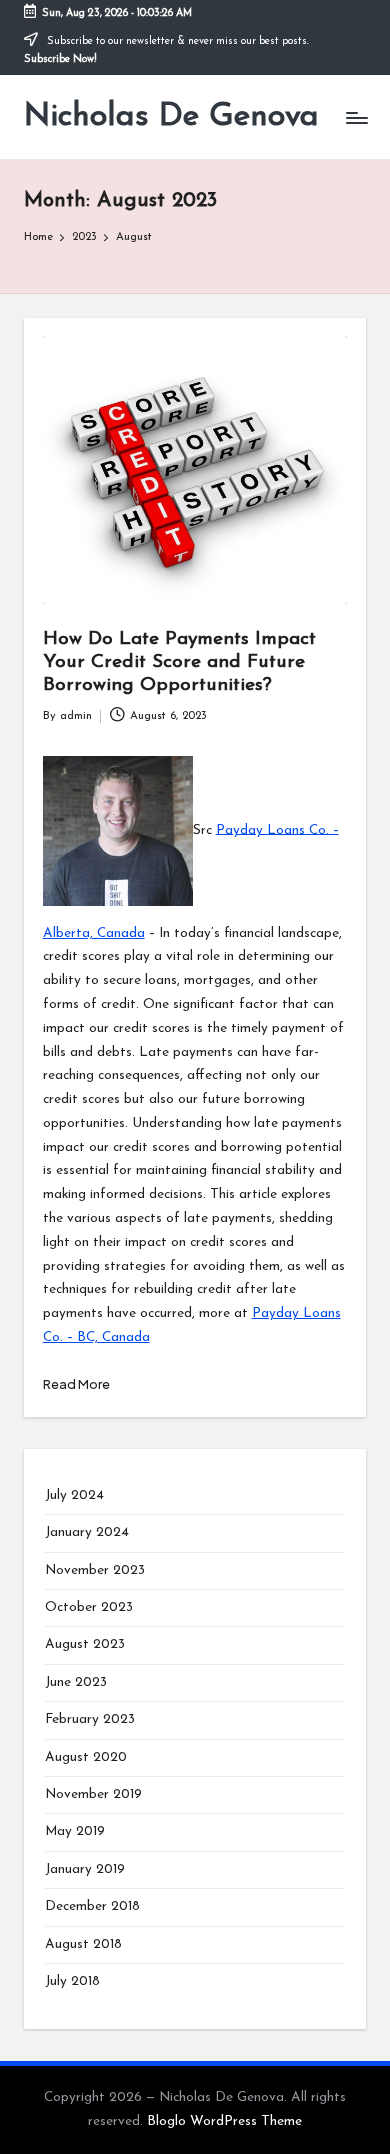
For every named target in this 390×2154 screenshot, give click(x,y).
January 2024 (87, 1532)
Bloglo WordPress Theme (224, 2121)
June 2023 (76, 1682)
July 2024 (74, 1495)
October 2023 (89, 1607)
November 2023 (95, 1570)
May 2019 (75, 1831)
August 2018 (83, 1944)
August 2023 (85, 1644)
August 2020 (86, 1757)
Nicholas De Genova (171, 117)
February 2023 (90, 1719)
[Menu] (356, 117)
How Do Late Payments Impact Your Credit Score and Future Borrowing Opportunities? (179, 662)
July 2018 (72, 1981)
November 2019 (93, 1794)
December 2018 (92, 1906)
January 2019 (85, 1869)
